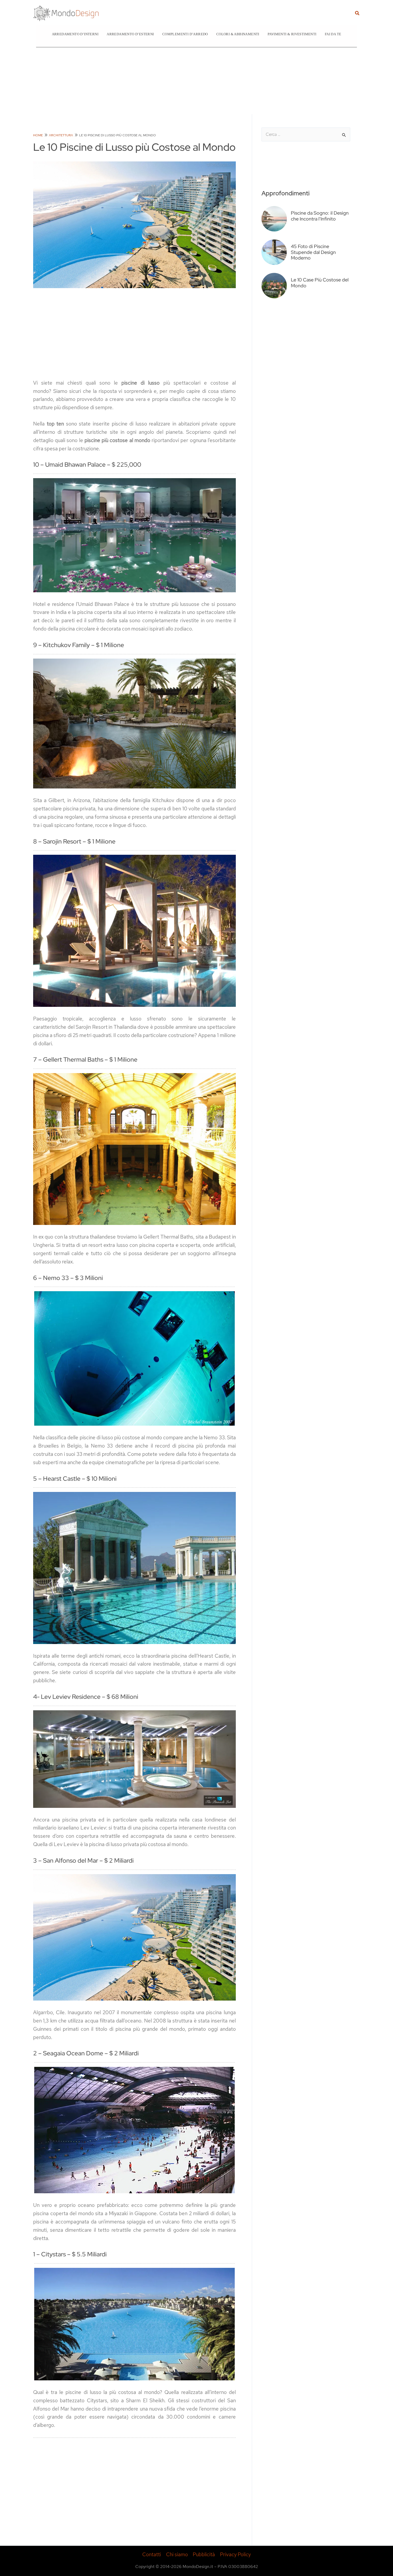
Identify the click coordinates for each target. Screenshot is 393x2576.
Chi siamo (177, 2554)
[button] (357, 13)
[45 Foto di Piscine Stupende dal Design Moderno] (276, 265)
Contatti (152, 2554)
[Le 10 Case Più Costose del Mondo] (276, 299)
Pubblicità (204, 2554)
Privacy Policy (235, 2554)
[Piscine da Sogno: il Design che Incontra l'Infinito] (276, 232)
